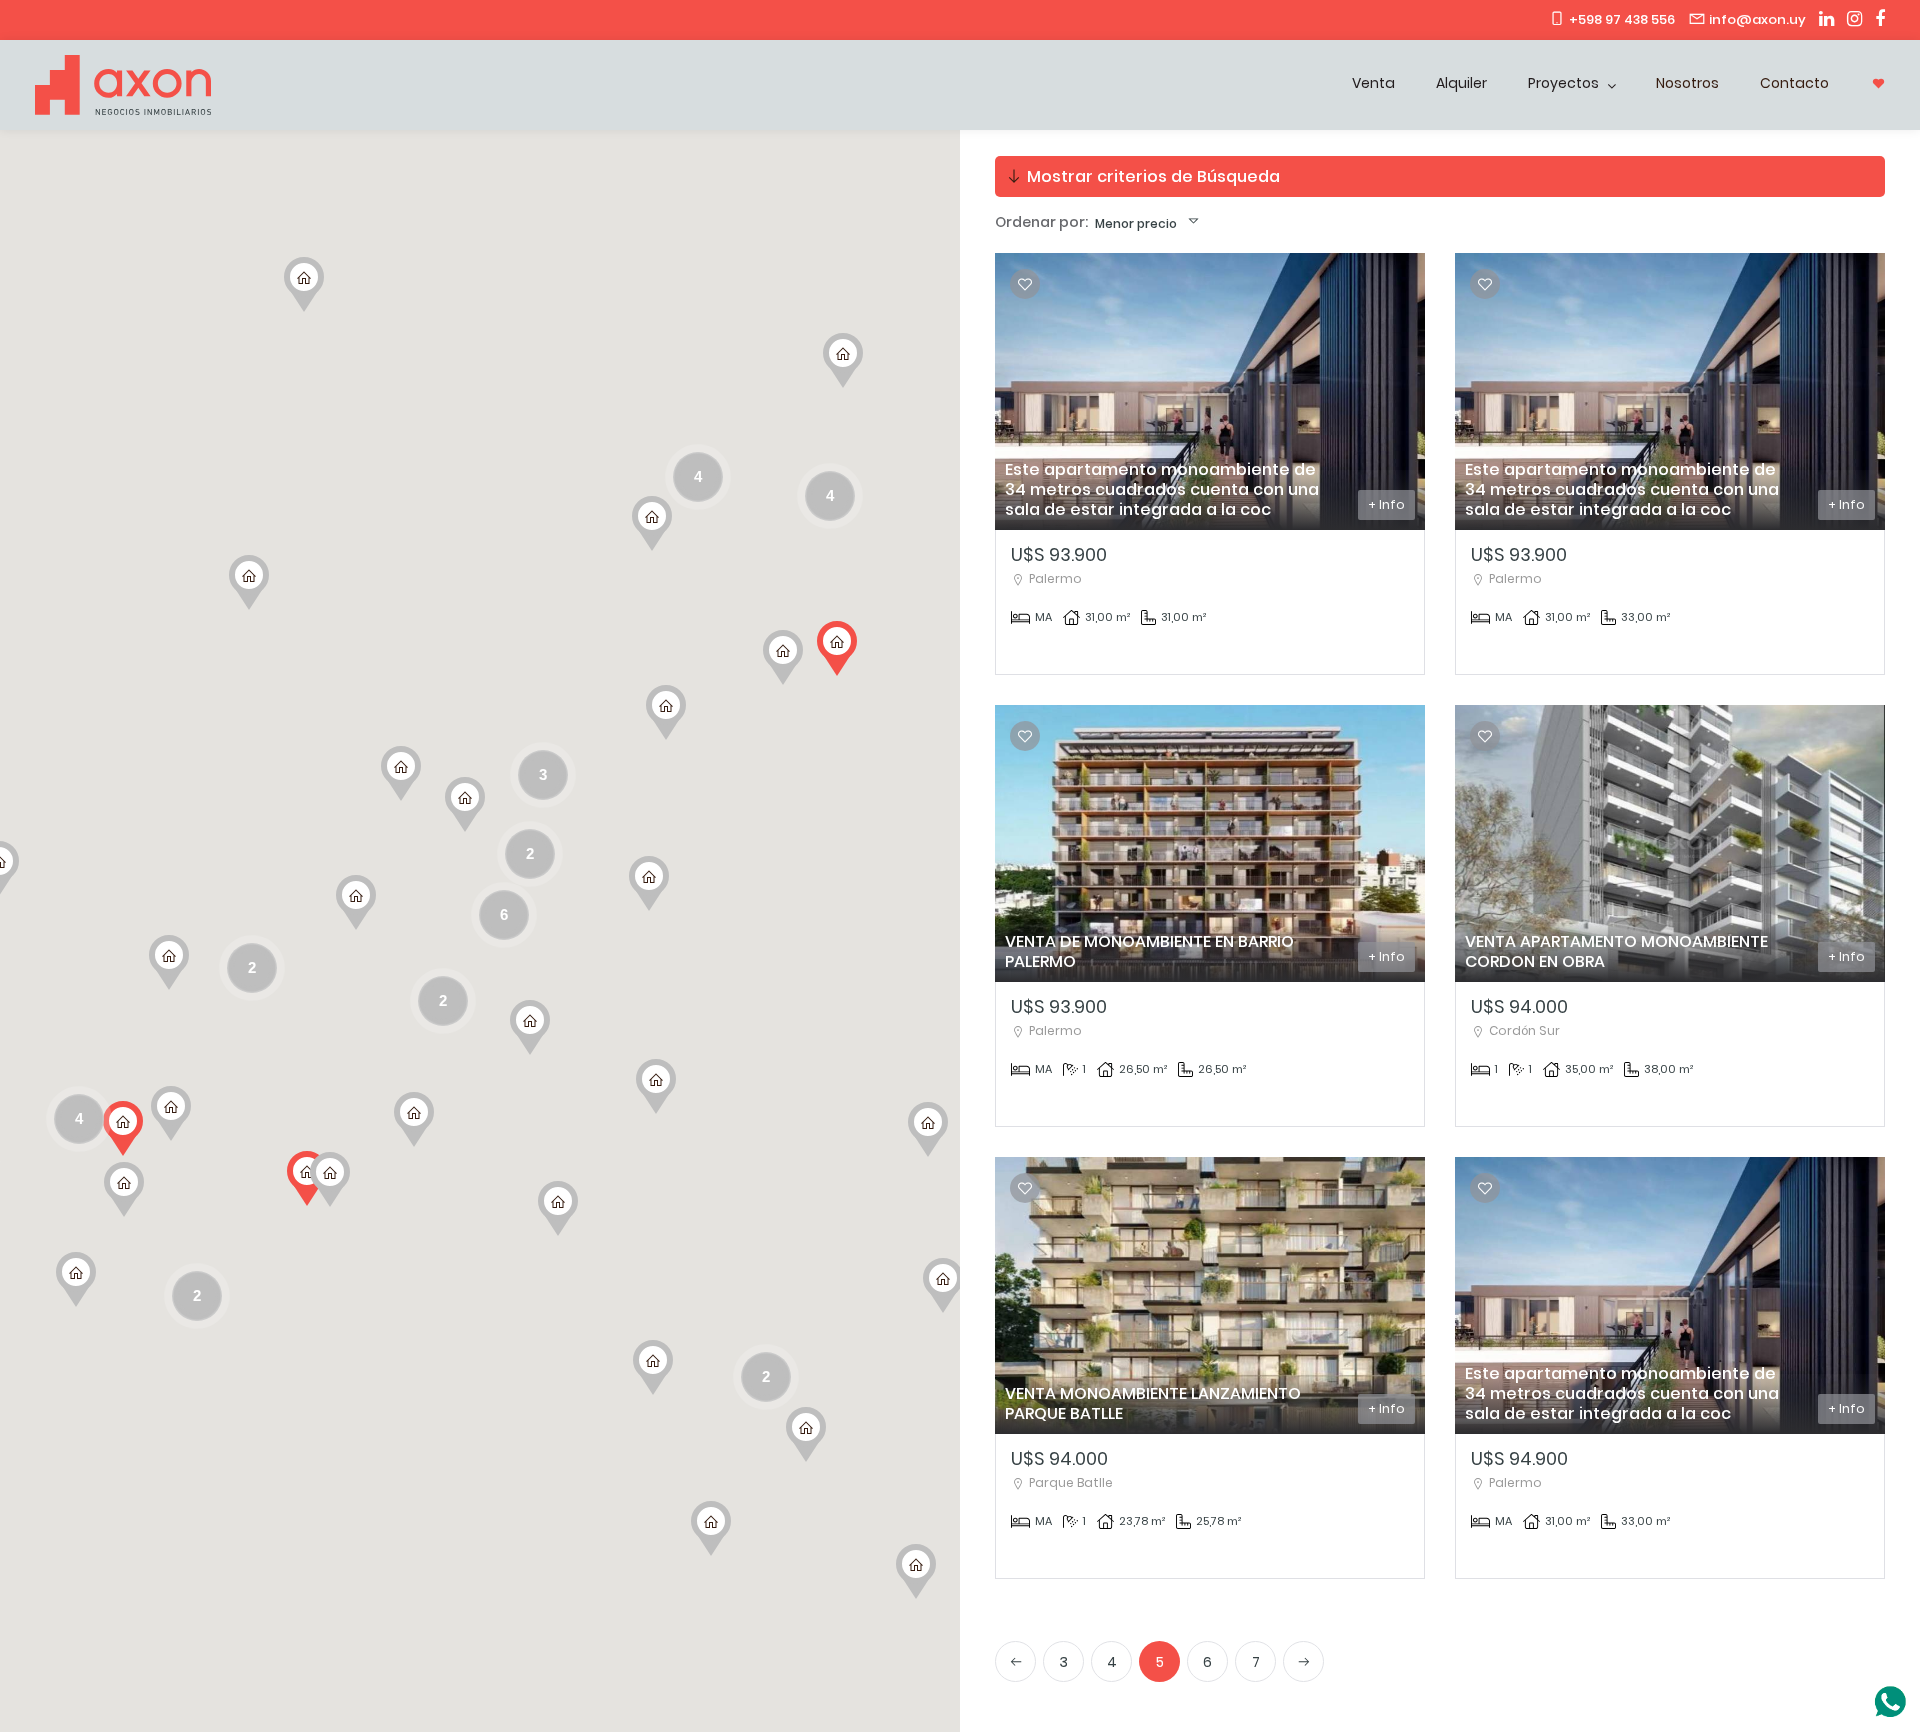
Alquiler (1461, 83)
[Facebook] (1875, 20)
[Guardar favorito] (1025, 284)
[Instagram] (1849, 20)
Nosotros (1687, 83)
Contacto (1794, 83)
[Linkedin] (1821, 20)
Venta (1373, 83)
